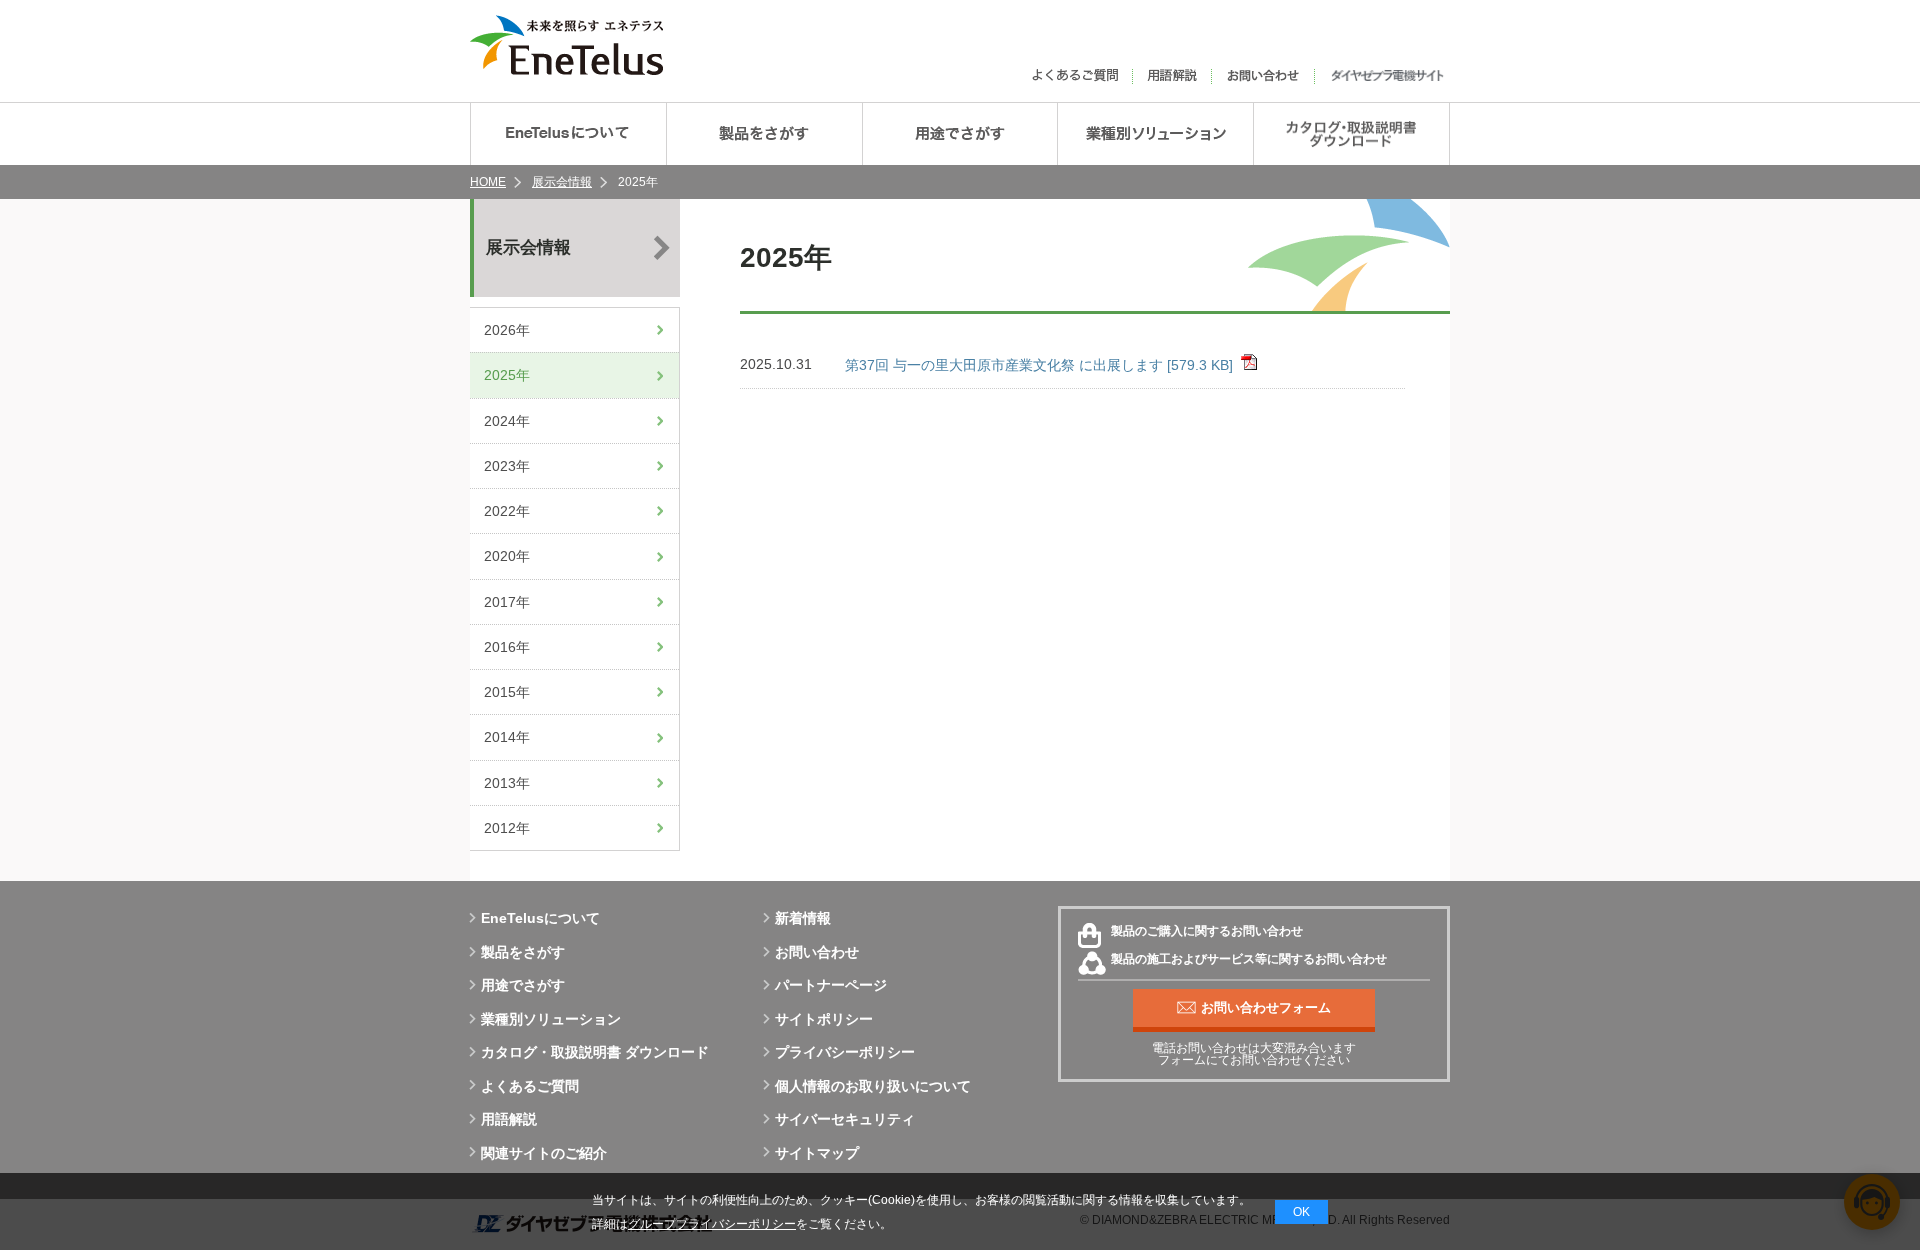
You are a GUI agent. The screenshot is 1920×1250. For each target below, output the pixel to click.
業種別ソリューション (551, 1019)
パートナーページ (831, 985)
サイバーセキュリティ (845, 1119)
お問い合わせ (817, 952)
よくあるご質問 (530, 1086)
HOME (488, 182)
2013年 (507, 783)
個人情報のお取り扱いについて (873, 1086)
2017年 (507, 602)
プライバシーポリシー (845, 1052)
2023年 (507, 466)
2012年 (507, 828)
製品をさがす (523, 952)
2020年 (507, 556)
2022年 (507, 511)
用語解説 (509, 1119)
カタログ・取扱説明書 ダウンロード (595, 1052)
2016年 (507, 647)
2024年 (507, 421)
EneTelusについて (540, 918)
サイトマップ (817, 1153)
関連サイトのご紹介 (544, 1153)
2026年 (507, 330)
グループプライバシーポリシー (712, 1224)
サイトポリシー (824, 1019)
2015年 (507, 692)
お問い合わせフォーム (1266, 1007)
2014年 (507, 737)
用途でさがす (523, 985)
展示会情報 (562, 182)
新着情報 (803, 918)
